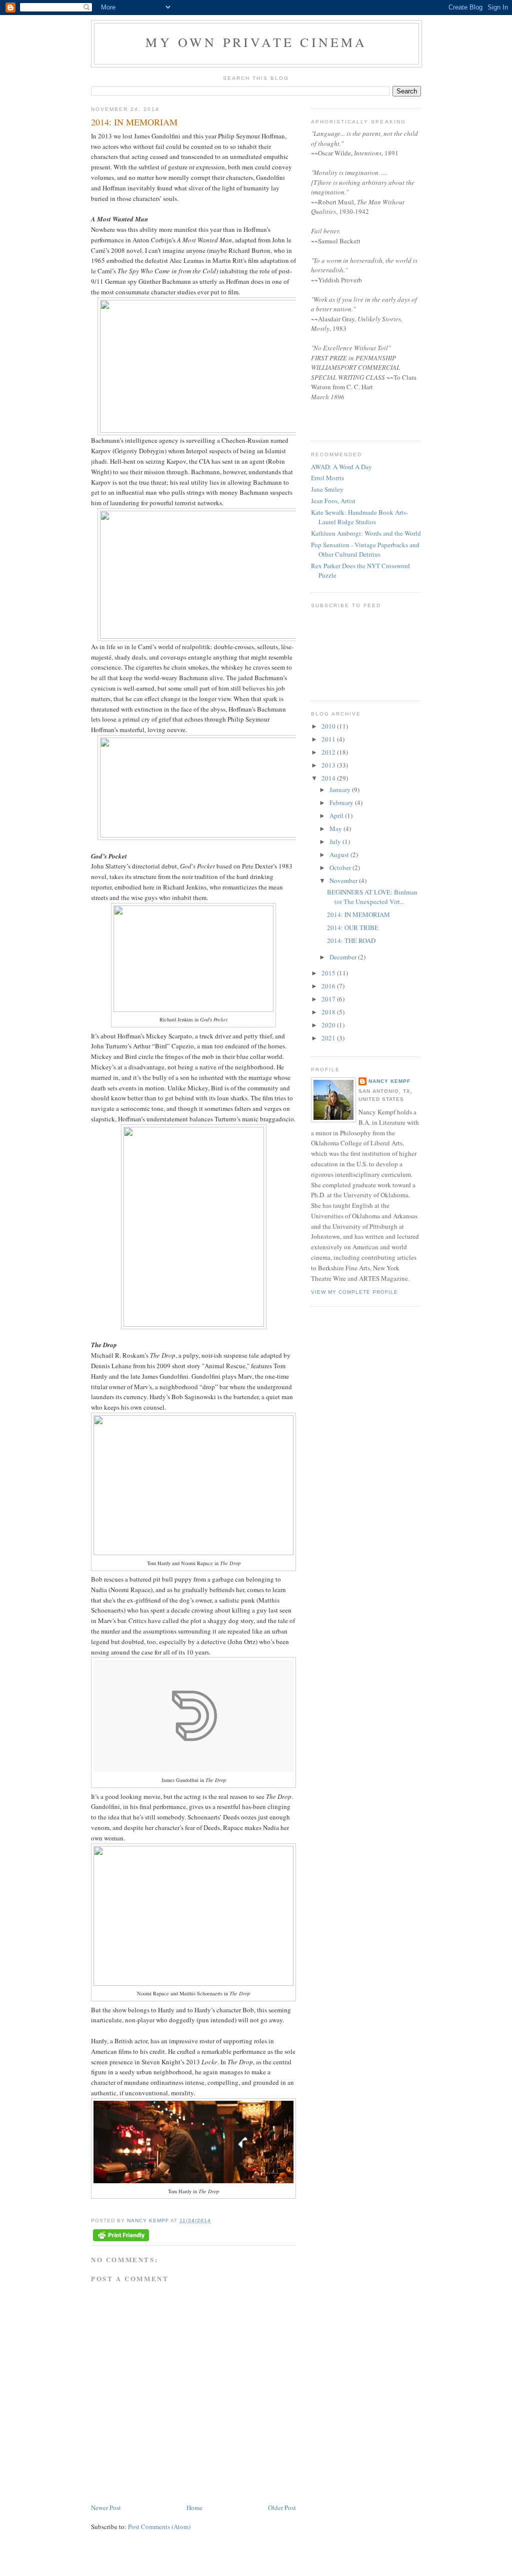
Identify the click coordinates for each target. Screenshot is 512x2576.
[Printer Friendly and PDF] (121, 2236)
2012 (329, 752)
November (344, 880)
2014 (329, 778)
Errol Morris (327, 478)
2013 (329, 765)
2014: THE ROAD (351, 940)
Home (194, 2508)
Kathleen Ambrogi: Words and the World (366, 533)
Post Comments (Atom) (159, 2527)
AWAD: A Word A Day (341, 467)
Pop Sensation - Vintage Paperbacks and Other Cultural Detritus (365, 550)
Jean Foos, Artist (333, 501)
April (337, 816)
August (340, 855)
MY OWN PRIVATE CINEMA (256, 42)
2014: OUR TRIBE (353, 927)
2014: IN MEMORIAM (358, 914)
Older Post (282, 2508)
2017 (329, 999)
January (341, 790)
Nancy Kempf (389, 1081)
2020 (329, 1025)
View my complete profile (354, 1292)
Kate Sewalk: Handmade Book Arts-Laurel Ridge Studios (359, 517)
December (344, 957)
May (336, 829)
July (336, 842)
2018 (329, 1012)
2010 (329, 726)
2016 (329, 986)
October (341, 867)
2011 (329, 739)
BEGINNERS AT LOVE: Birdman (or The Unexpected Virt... (372, 897)
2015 (329, 973)
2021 (329, 1038)
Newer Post (106, 2508)
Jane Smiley (327, 489)
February (342, 803)
